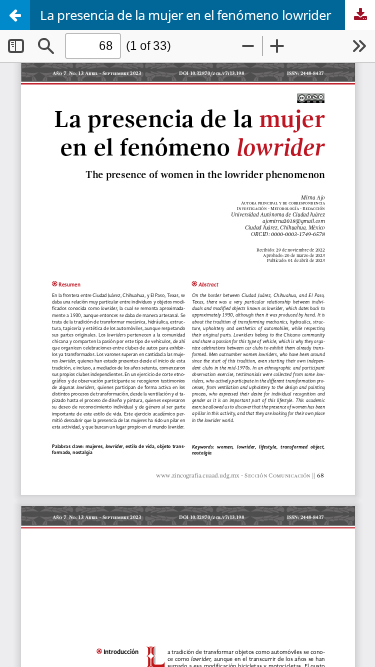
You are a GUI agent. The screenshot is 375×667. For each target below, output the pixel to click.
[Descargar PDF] (360, 15)
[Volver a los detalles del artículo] (15, 15)
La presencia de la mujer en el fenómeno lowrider (185, 15)
